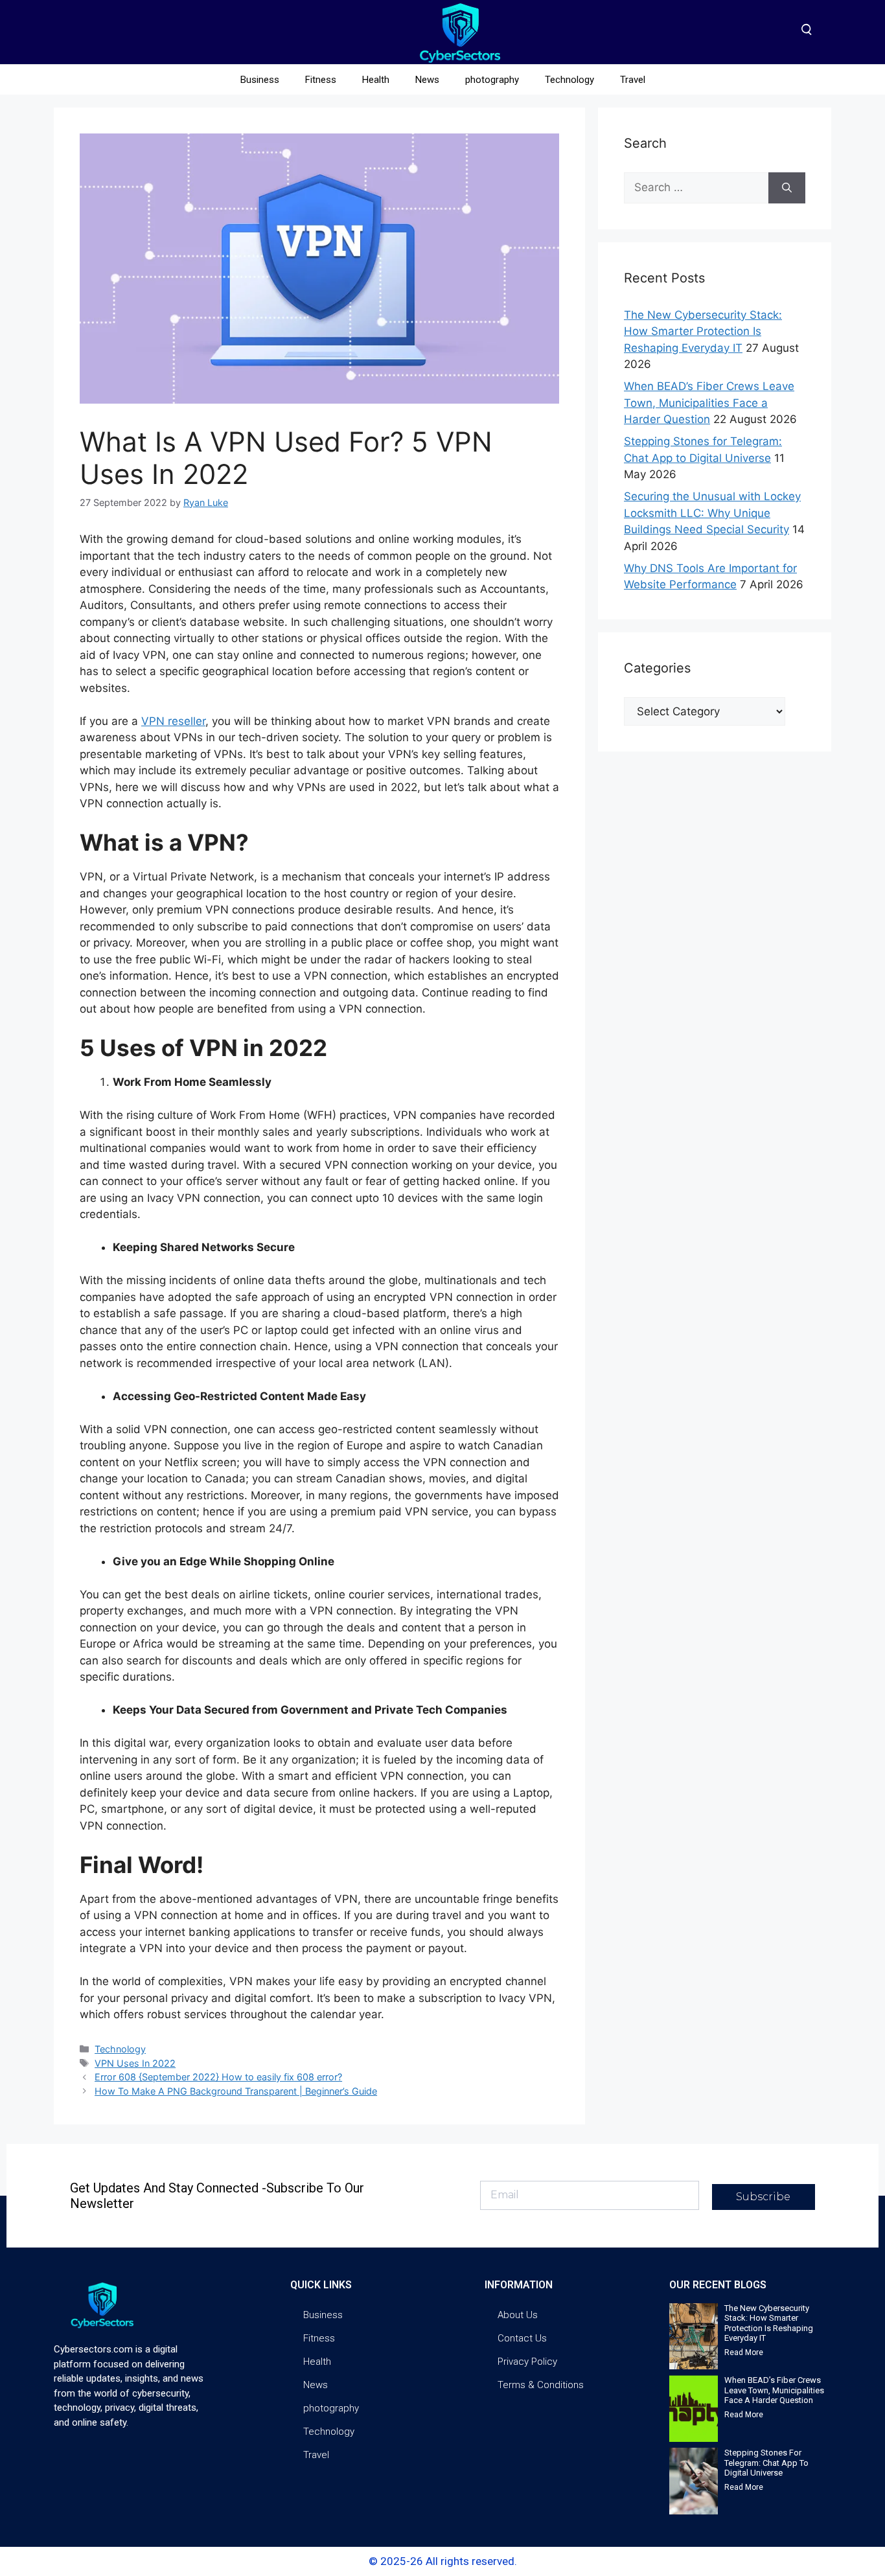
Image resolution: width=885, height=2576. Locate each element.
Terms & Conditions (541, 2385)
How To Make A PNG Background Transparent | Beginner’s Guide (236, 2091)
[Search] (787, 188)
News (427, 80)
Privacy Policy (527, 2362)
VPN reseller (173, 721)
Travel (633, 80)
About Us (518, 2315)
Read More (744, 2352)
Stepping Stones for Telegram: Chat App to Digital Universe (766, 2463)
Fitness (321, 80)
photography (492, 80)
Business (260, 80)
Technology (569, 80)
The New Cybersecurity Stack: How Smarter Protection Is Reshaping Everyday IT (703, 331)
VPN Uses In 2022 (135, 2063)
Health (376, 80)
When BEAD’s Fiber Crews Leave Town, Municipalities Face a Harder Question (709, 403)
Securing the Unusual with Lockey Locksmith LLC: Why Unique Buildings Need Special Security (712, 513)
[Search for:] (696, 188)
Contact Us (522, 2338)
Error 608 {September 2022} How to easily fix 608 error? (218, 2077)
